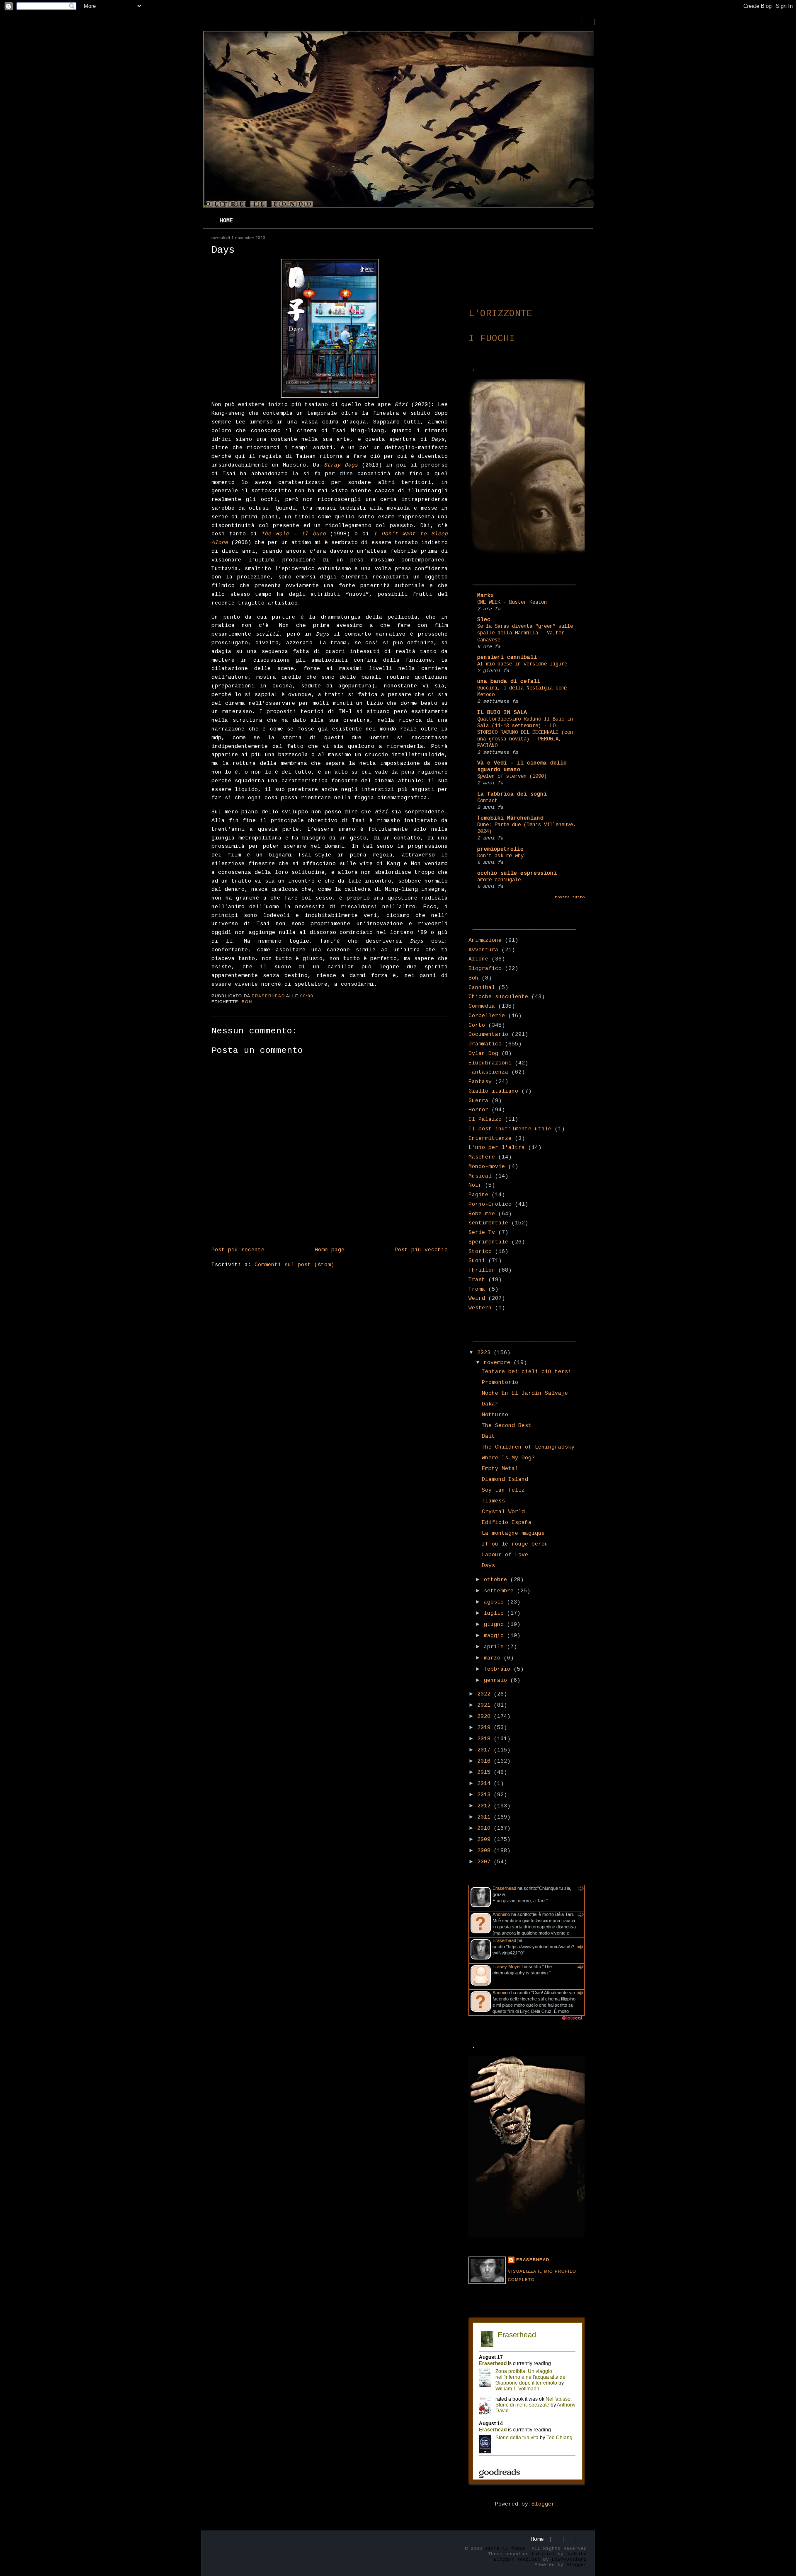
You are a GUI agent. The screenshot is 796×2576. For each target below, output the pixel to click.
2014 (485, 1784)
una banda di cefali (509, 681)
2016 (485, 1761)
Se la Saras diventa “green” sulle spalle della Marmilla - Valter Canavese (525, 633)
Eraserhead (504, 1888)
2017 (485, 1750)
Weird (477, 1298)
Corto (477, 1025)
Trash (477, 1280)
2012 (485, 1806)
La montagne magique (513, 1533)
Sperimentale (488, 1242)
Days (488, 1566)
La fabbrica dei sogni (512, 794)
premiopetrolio (500, 849)
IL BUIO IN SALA (502, 712)
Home (226, 221)
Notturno (495, 1415)
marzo (494, 1658)
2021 (485, 1705)
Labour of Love (505, 1555)
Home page (330, 1250)
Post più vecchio (421, 1250)
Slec (484, 620)
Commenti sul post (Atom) (294, 1265)
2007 (485, 1862)
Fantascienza (488, 1072)
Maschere (482, 1157)
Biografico (485, 969)
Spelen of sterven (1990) (512, 776)
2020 (485, 1716)
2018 (485, 1739)
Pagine (478, 1195)
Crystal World (503, 1512)
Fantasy (480, 1082)
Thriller (482, 1270)
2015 (485, 1772)
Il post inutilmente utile (510, 1129)
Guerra (478, 1101)
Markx (485, 596)
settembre (500, 1591)
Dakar (490, 1404)
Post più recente (238, 1250)
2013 (485, 1795)
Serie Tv (482, 1232)
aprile (495, 1647)
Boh (247, 1002)
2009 (485, 1839)
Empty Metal (500, 1469)
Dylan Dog (483, 1053)
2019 (485, 1728)
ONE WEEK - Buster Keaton (512, 602)
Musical (480, 1176)
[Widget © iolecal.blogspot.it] (572, 2020)
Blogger (543, 2504)
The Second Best (507, 1426)
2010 (485, 1828)
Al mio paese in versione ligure (522, 664)
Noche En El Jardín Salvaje (525, 1393)
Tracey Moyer (507, 1966)
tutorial (543, 2554)
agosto (495, 1602)
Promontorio (500, 1382)
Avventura (483, 950)
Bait (488, 1436)
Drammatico (485, 1044)
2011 (485, 1817)
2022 (485, 1694)
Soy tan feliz (503, 1490)
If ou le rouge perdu (515, 1544)
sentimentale (488, 1223)
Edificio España (507, 1523)
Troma (477, 1289)
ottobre (497, 1580)
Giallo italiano (493, 1091)
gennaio (497, 1680)
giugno (495, 1624)
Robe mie (482, 1214)
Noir (475, 1185)
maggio (495, 1636)
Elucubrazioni (490, 1063)
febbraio (499, 1669)
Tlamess (493, 1501)
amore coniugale (499, 880)
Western (480, 1308)
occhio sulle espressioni (517, 873)
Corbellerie (487, 1016)
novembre (499, 1363)
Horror (478, 1110)
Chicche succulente (498, 997)
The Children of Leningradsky (528, 1447)
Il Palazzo (485, 1119)
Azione (478, 959)
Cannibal (482, 988)
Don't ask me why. (502, 856)
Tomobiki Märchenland (510, 818)
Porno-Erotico (490, 1204)
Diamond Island (505, 1479)
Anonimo (501, 1914)
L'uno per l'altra (497, 1148)
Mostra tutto (570, 897)
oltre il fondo (505, 2549)
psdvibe (576, 2554)
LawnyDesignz (569, 2559)
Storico (480, 1252)
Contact (487, 801)
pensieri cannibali (507, 657)
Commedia (482, 1006)
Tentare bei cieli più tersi (527, 1372)
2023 (485, 1353)
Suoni (477, 1261)
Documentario (488, 1034)
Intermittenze (490, 1138)
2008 (485, 1851)
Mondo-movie (487, 1167)
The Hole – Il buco (293, 534)
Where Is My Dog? (508, 1458)
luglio (495, 1613)
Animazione (485, 940)
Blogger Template (517, 2559)
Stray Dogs (341, 465)
